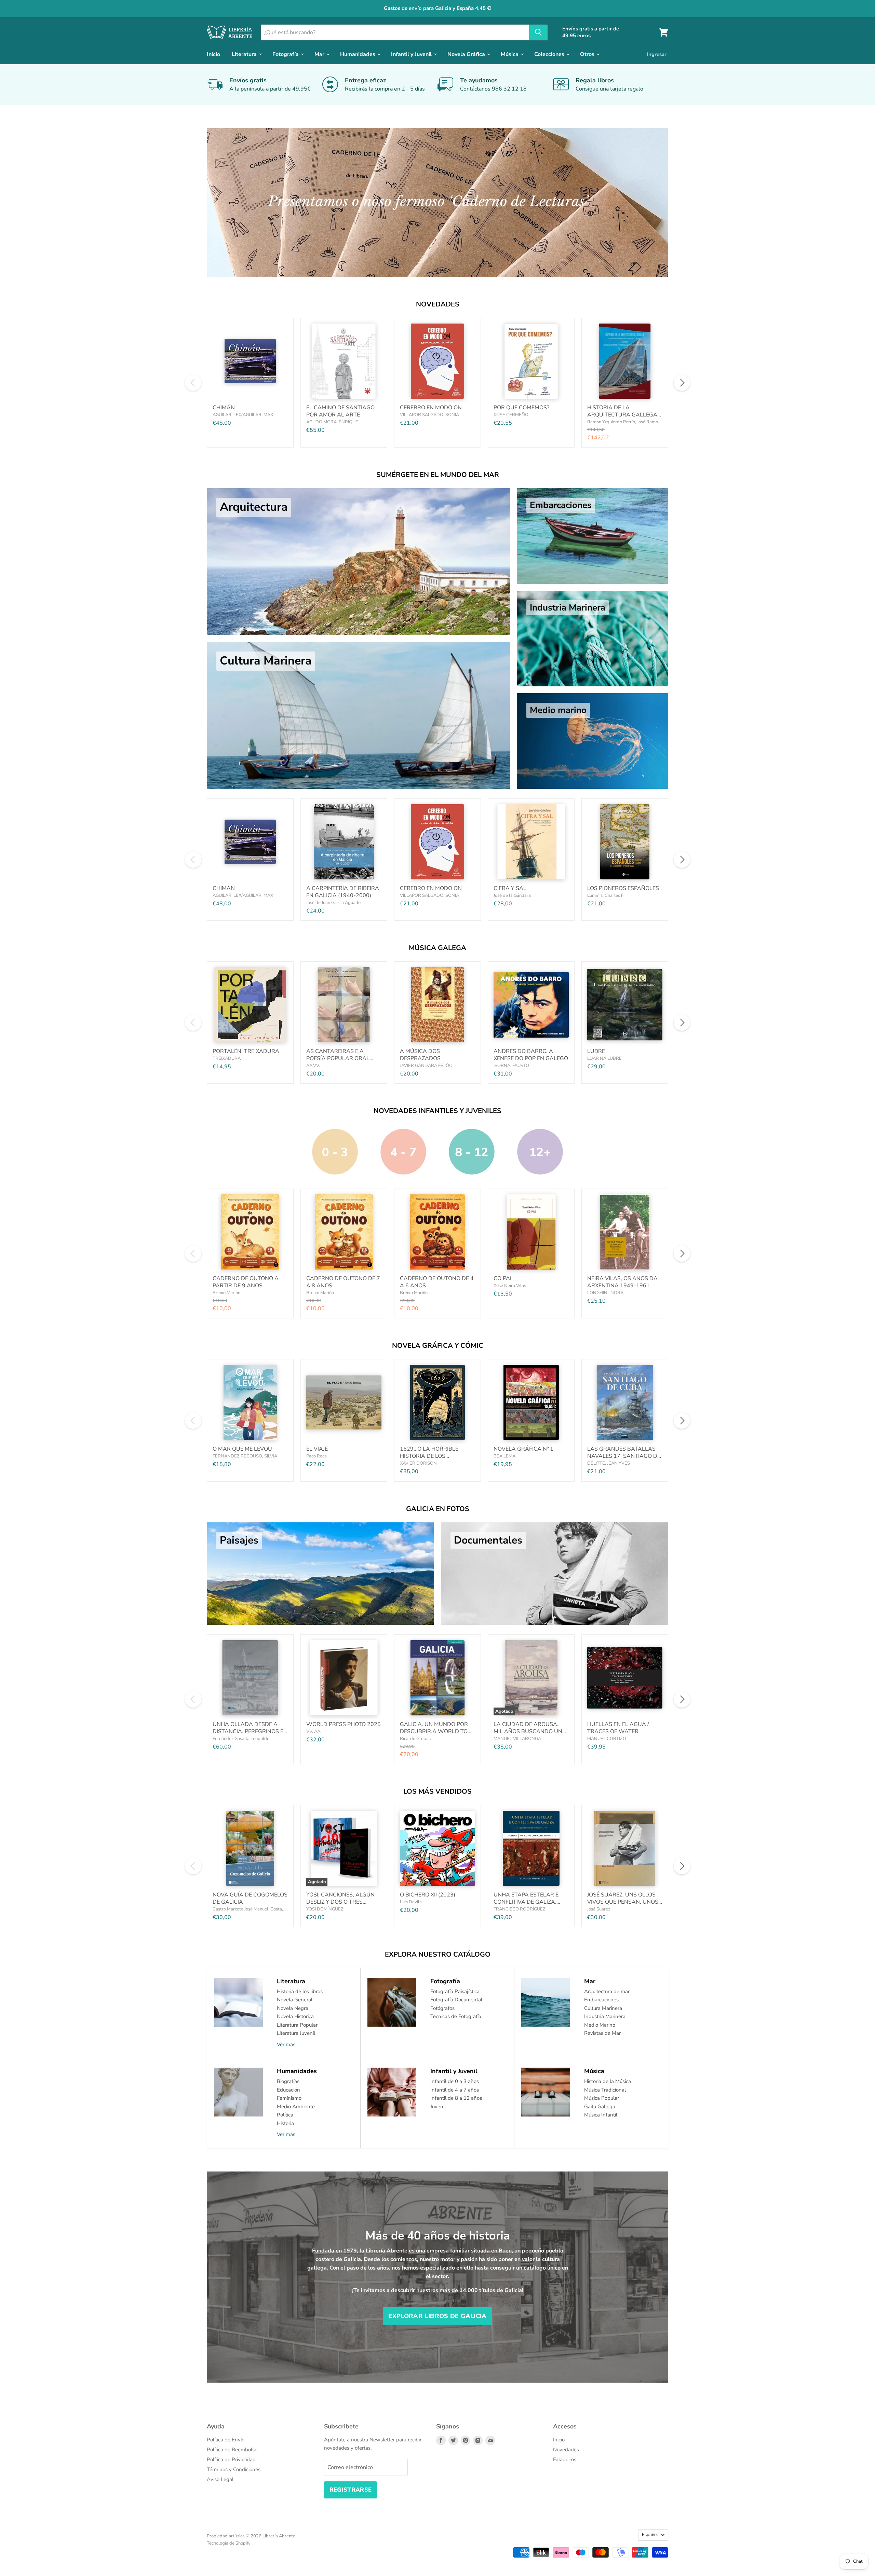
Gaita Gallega (600, 2107)
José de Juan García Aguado (333, 903)
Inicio (213, 54)
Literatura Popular (297, 2025)
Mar (320, 54)
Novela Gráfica (467, 54)
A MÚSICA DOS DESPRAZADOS (420, 1055)
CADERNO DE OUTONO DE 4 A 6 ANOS (437, 1282)
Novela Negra (293, 2008)
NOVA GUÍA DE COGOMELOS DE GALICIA (250, 1898)
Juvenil (438, 2107)
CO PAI (502, 1278)
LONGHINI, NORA (605, 1293)
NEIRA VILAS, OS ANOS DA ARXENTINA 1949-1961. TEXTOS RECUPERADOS (622, 1286)
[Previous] (193, 383)
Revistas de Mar (602, 2033)
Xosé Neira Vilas (510, 1286)
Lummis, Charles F (605, 895)
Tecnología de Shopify (229, 2543)
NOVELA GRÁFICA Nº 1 (523, 1449)
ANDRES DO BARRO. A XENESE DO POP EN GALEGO (531, 1055)
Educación (288, 2090)
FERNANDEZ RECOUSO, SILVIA (245, 1456)
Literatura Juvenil (296, 2033)
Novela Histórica (295, 2016)
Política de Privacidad (231, 2459)
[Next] (682, 383)
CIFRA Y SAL (510, 888)
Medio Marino (600, 2025)
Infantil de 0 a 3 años (455, 2081)
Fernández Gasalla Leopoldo (241, 1739)
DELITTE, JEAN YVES (609, 1463)
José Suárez (599, 1909)
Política (285, 2115)
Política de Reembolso (232, 2450)
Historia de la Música (608, 2081)
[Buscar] (538, 32)
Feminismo (289, 2098)
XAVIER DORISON (418, 1463)
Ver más (286, 2044)
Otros (588, 54)
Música (510, 54)
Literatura (245, 54)
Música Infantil (601, 2115)
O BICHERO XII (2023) (428, 1895)
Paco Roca (317, 1456)
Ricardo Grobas (415, 1739)
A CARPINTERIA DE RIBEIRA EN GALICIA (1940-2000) (343, 892)
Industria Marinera (605, 2016)
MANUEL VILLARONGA (517, 1739)
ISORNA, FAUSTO (511, 1066)
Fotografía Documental (456, 2000)
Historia (285, 2123)
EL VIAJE (317, 1449)
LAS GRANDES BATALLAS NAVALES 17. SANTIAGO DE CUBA (624, 1456)
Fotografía (286, 54)
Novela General (295, 2000)
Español (650, 2535)
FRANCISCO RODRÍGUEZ (520, 1909)
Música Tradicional (605, 2090)
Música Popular (602, 2098)
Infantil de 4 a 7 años (455, 2090)
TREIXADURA (227, 1058)
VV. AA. (314, 1731)
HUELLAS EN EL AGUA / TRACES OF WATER (618, 1728)
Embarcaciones (601, 2000)
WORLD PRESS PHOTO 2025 (344, 1724)
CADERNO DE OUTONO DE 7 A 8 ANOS (343, 1282)
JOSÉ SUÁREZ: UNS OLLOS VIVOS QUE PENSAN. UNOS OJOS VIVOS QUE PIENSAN (623, 1902)
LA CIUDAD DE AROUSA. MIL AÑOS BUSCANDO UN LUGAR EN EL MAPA (528, 1731)
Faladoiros (565, 2459)
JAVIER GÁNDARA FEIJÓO (426, 1066)
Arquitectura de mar (607, 1991)
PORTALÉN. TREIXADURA (246, 1051)
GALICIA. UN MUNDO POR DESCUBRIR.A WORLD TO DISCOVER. (434, 1731)
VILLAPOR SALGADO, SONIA (429, 415)
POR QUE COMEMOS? (521, 408)
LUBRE (596, 1051)
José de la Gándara (512, 895)
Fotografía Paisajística (455, 1991)
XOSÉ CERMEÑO (511, 415)
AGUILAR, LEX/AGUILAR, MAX (243, 415)
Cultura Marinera (603, 2008)
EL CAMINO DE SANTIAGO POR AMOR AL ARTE (340, 411)
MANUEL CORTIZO (607, 1739)
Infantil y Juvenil (412, 54)
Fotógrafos (442, 2008)
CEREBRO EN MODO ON (431, 408)
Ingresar (657, 54)
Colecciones (550, 54)
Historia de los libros (300, 1991)
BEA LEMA (504, 1456)
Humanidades (358, 54)
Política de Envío (226, 2440)
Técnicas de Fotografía (456, 2016)
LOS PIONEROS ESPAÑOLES (623, 888)
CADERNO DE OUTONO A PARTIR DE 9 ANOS (246, 1282)
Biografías (288, 2081)
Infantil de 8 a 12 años (456, 2098)
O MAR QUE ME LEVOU (242, 1449)
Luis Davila (411, 1902)
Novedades (566, 2450)
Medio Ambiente (296, 2107)
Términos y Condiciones (234, 2469)
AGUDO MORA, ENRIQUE (332, 422)
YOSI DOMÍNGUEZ (325, 1909)
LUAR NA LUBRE (604, 1058)
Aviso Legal (220, 2479)
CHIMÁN (224, 408)
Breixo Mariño (226, 1293)
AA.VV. (313, 1066)
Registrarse (351, 2490)
